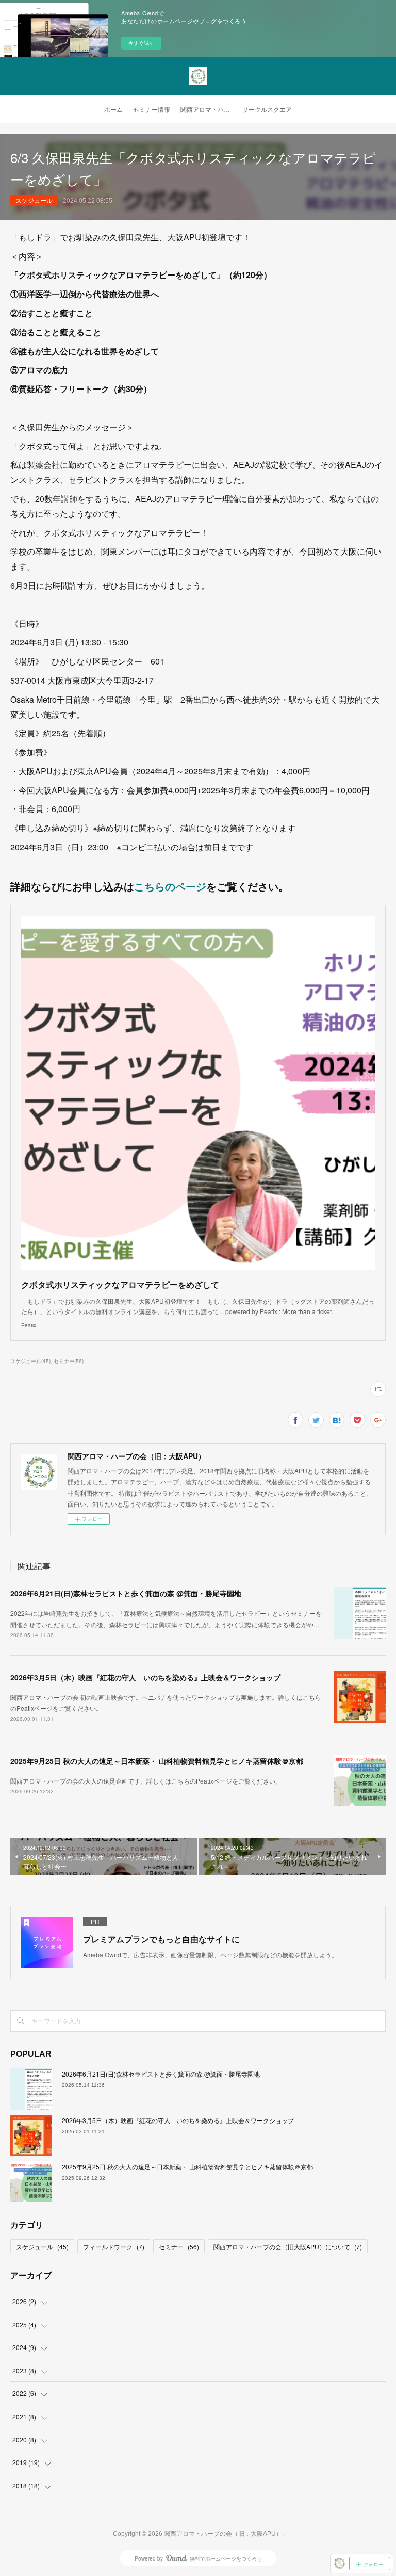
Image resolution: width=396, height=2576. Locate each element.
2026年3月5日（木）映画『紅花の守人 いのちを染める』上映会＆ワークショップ (145, 1677)
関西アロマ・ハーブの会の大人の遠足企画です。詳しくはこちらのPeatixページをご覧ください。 (146, 1781)
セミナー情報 (152, 110)
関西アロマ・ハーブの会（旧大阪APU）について (288, 2247)
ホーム (113, 110)
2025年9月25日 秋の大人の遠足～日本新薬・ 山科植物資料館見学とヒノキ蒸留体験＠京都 (157, 1761)
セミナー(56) (69, 1361)
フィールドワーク (114, 2247)
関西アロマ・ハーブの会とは (209, 110)
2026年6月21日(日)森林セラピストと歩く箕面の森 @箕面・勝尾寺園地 (126, 1593)
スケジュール (34, 200)
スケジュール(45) (30, 1361)
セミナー (179, 2247)
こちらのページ (170, 886)
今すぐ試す (141, 43)
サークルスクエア (267, 110)
